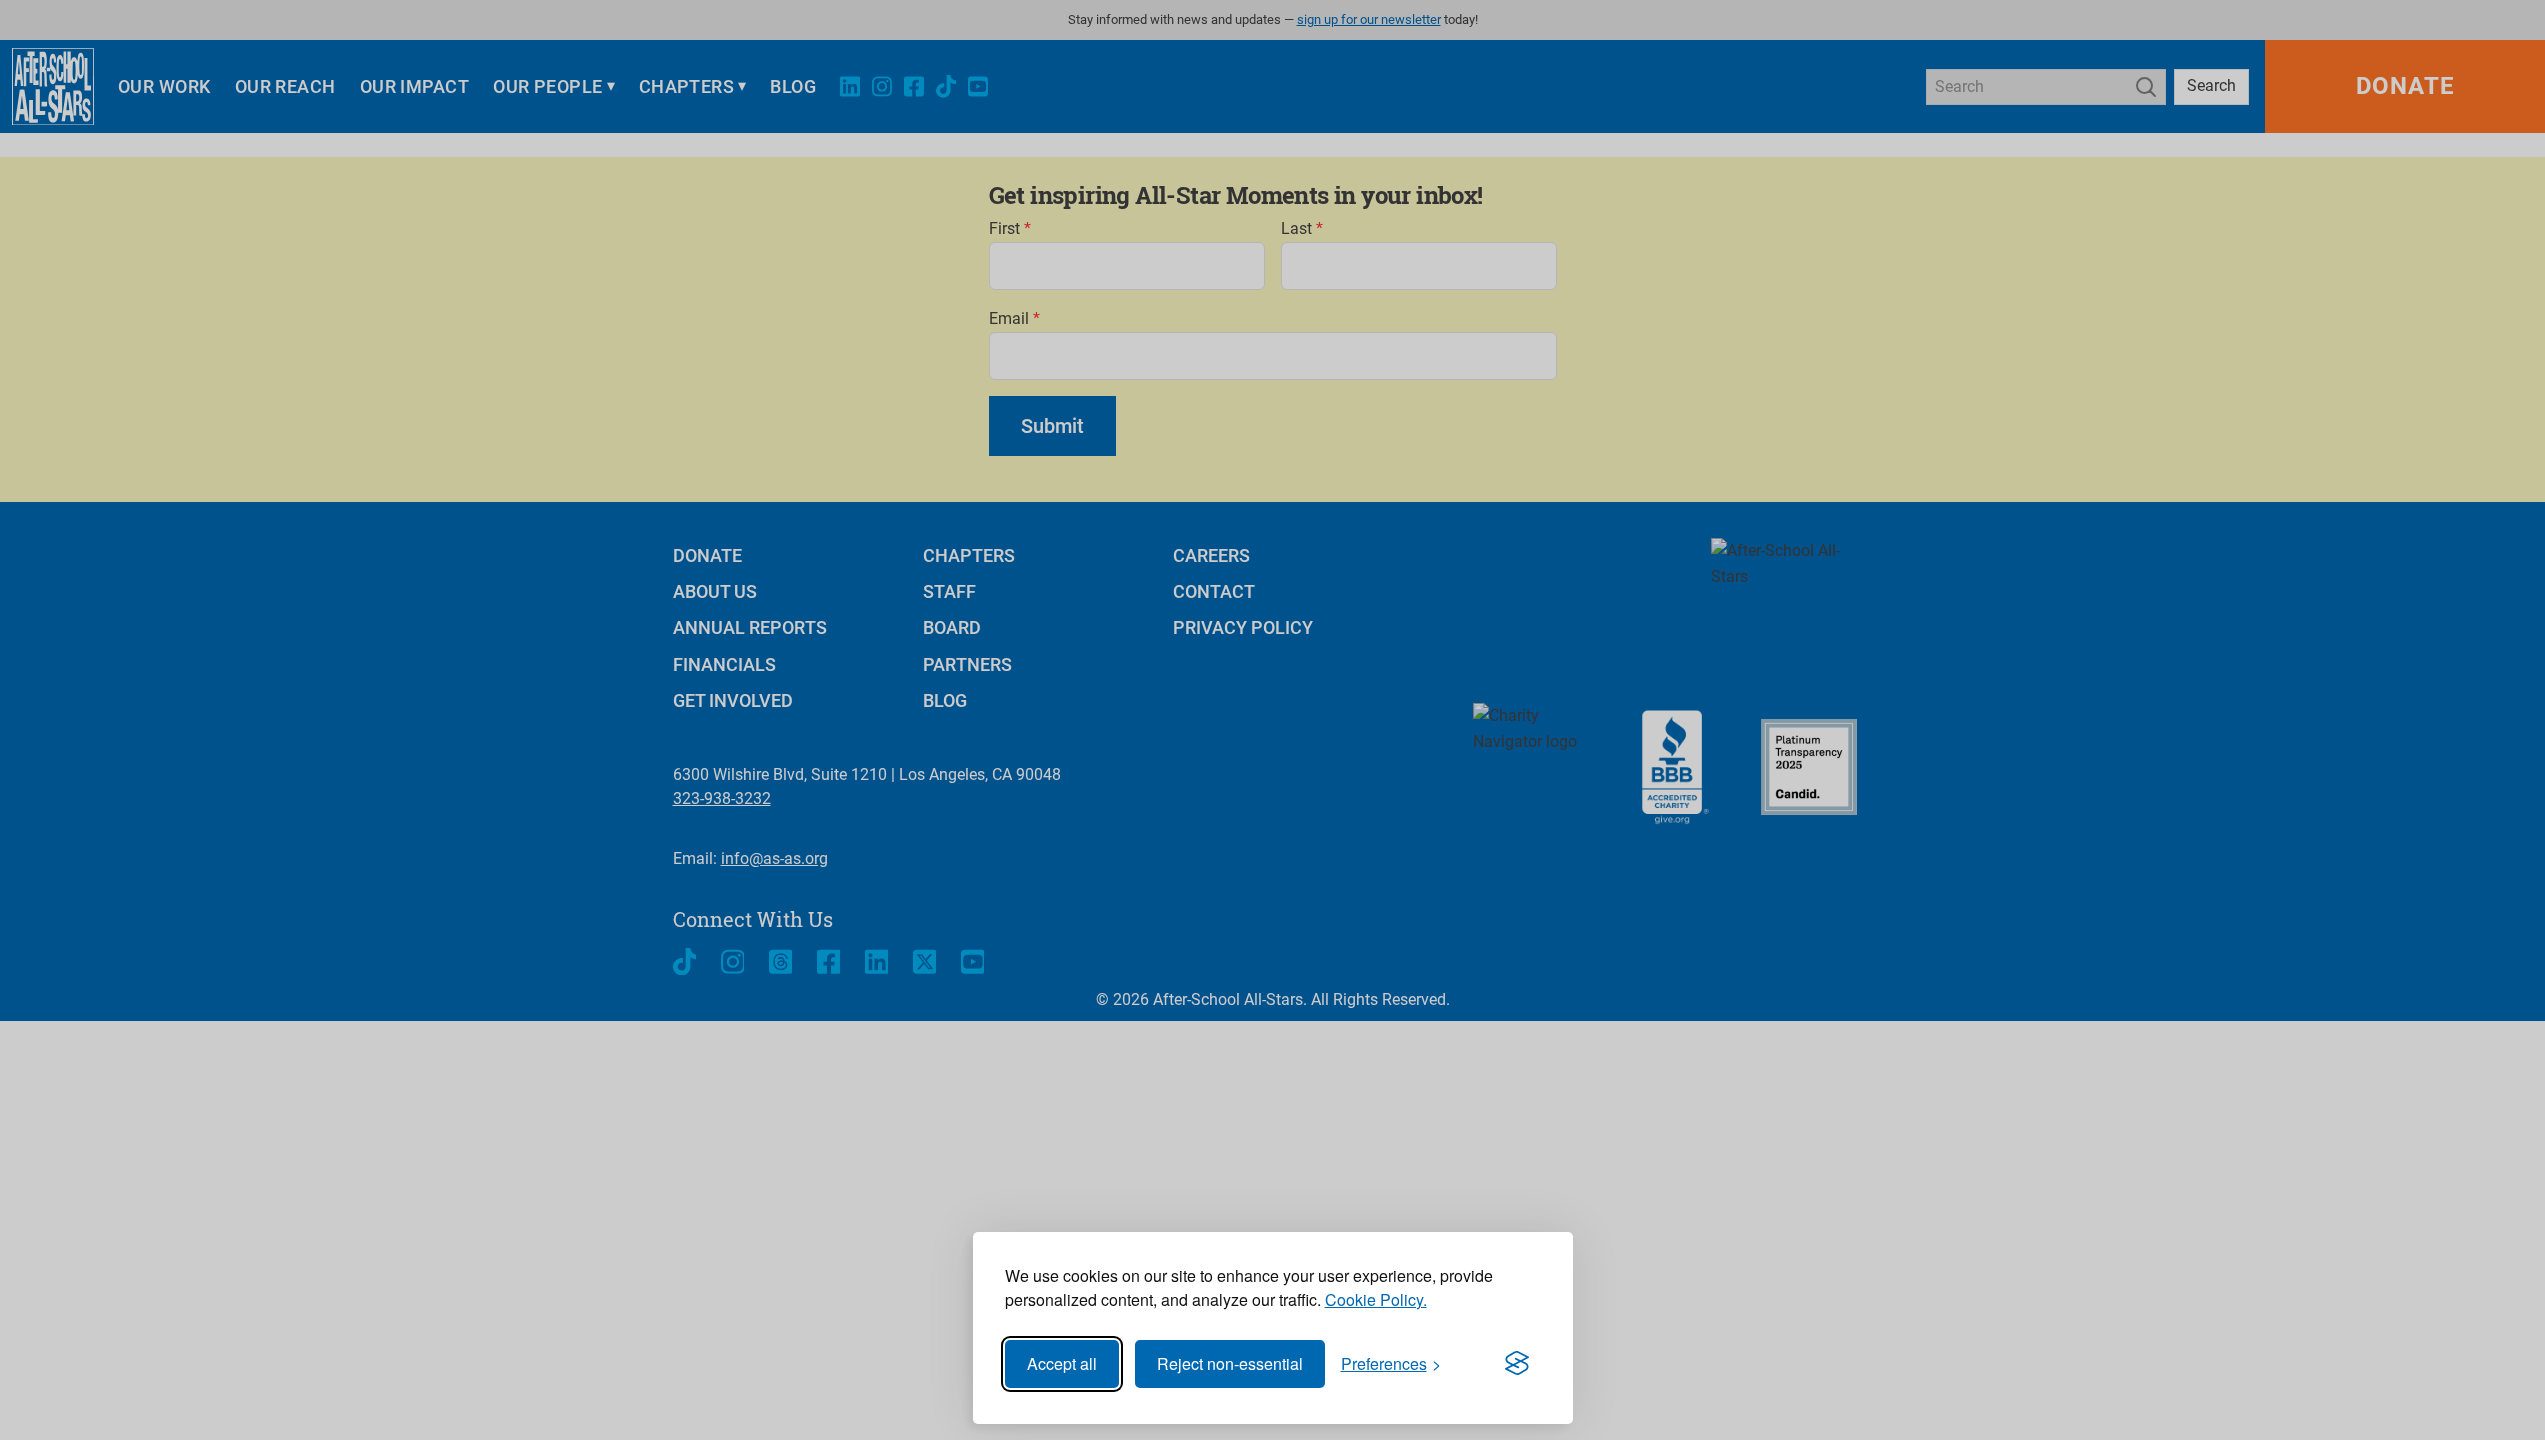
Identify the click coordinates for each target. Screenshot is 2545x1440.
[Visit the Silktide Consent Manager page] (1517, 1364)
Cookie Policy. (1376, 1299)
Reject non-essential (1230, 1363)
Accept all (1062, 1363)
